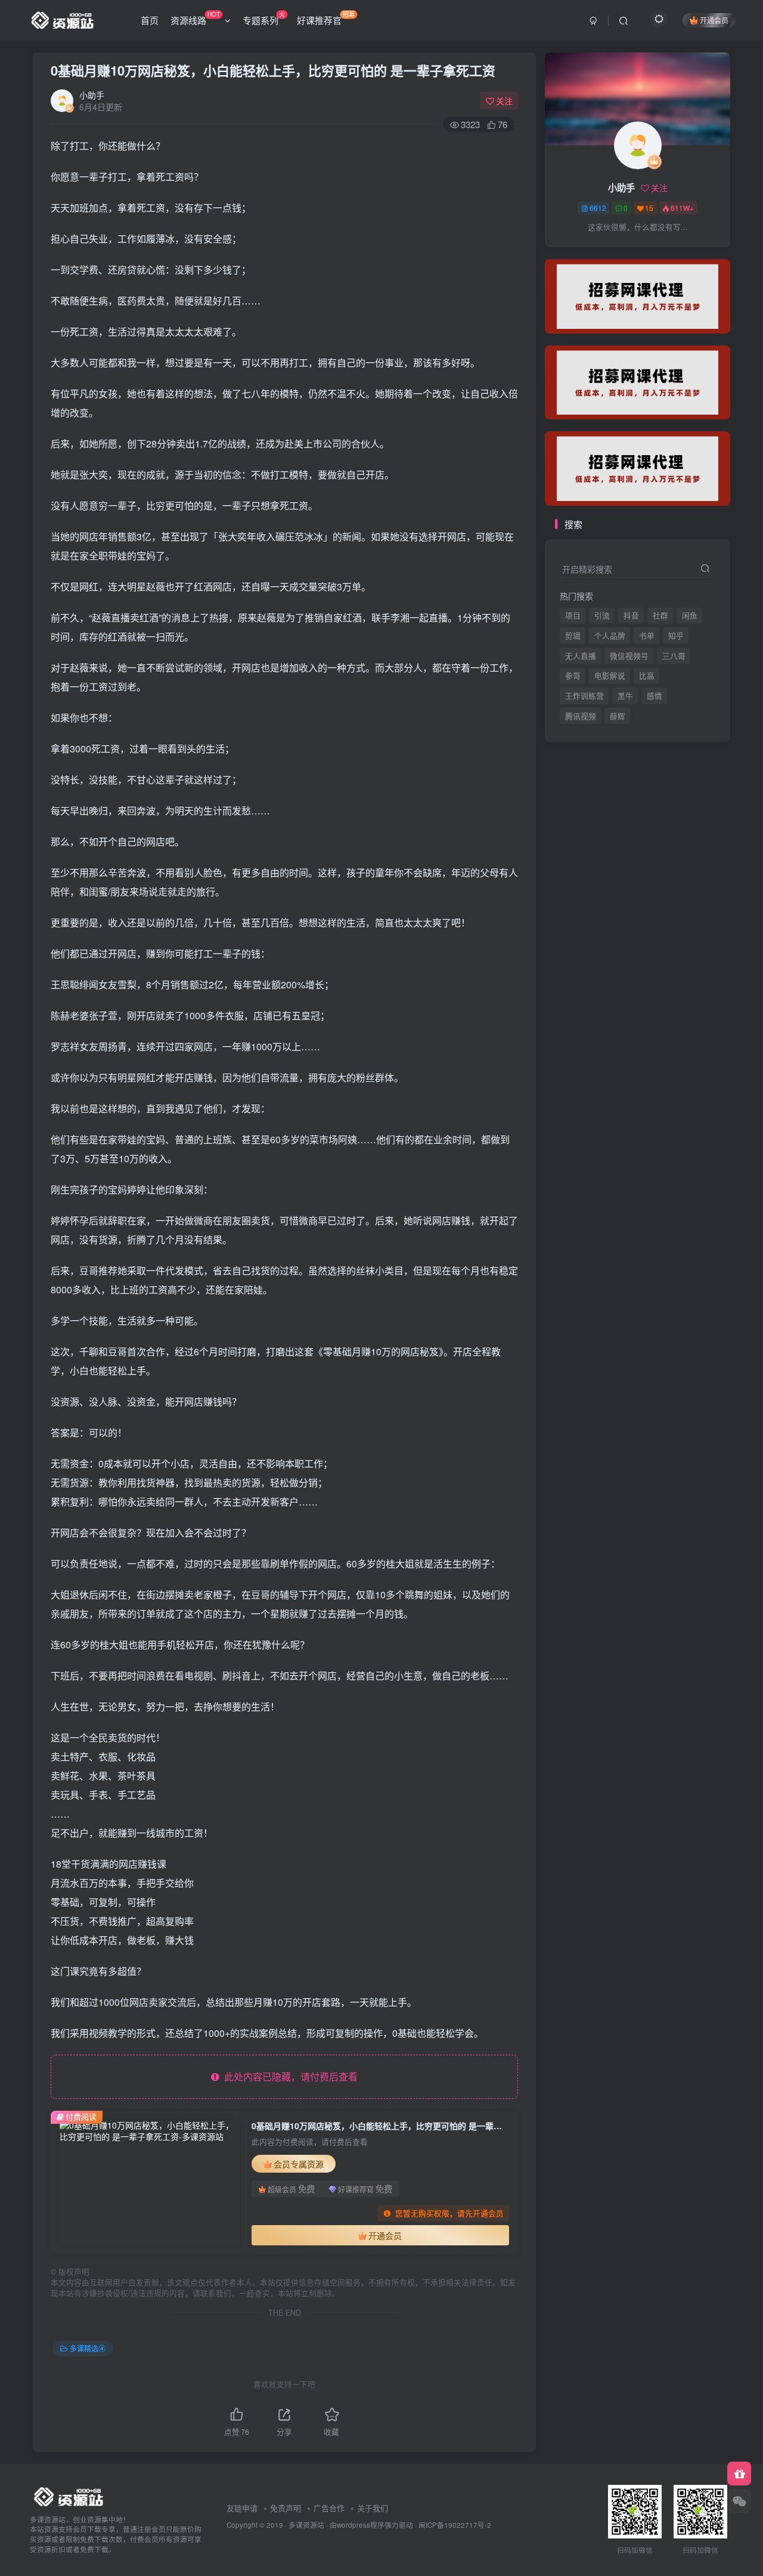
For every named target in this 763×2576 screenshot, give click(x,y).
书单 (647, 636)
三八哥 (674, 656)
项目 (573, 615)
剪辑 (573, 636)
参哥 (573, 676)
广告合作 (329, 2508)
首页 (150, 20)
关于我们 (373, 2508)
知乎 (676, 636)
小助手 (92, 95)
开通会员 (714, 20)
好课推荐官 (326, 18)
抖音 (631, 615)
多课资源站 (306, 2525)
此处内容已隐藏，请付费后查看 (289, 2076)
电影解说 (610, 676)
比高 (647, 676)
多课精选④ (88, 2348)
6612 (598, 208)
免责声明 (286, 2508)
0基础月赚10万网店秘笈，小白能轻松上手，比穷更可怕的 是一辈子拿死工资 (273, 70)
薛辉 (618, 251)
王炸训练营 (584, 696)
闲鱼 (690, 615)
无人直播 (581, 656)
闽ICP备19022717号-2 (455, 2525)
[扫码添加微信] (739, 2501)
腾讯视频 (581, 251)
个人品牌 (610, 636)
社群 (660, 615)
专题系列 (264, 18)
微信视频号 (629, 656)
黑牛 (625, 696)
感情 (655, 696)
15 (649, 208)
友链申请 (242, 2508)
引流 (602, 615)
